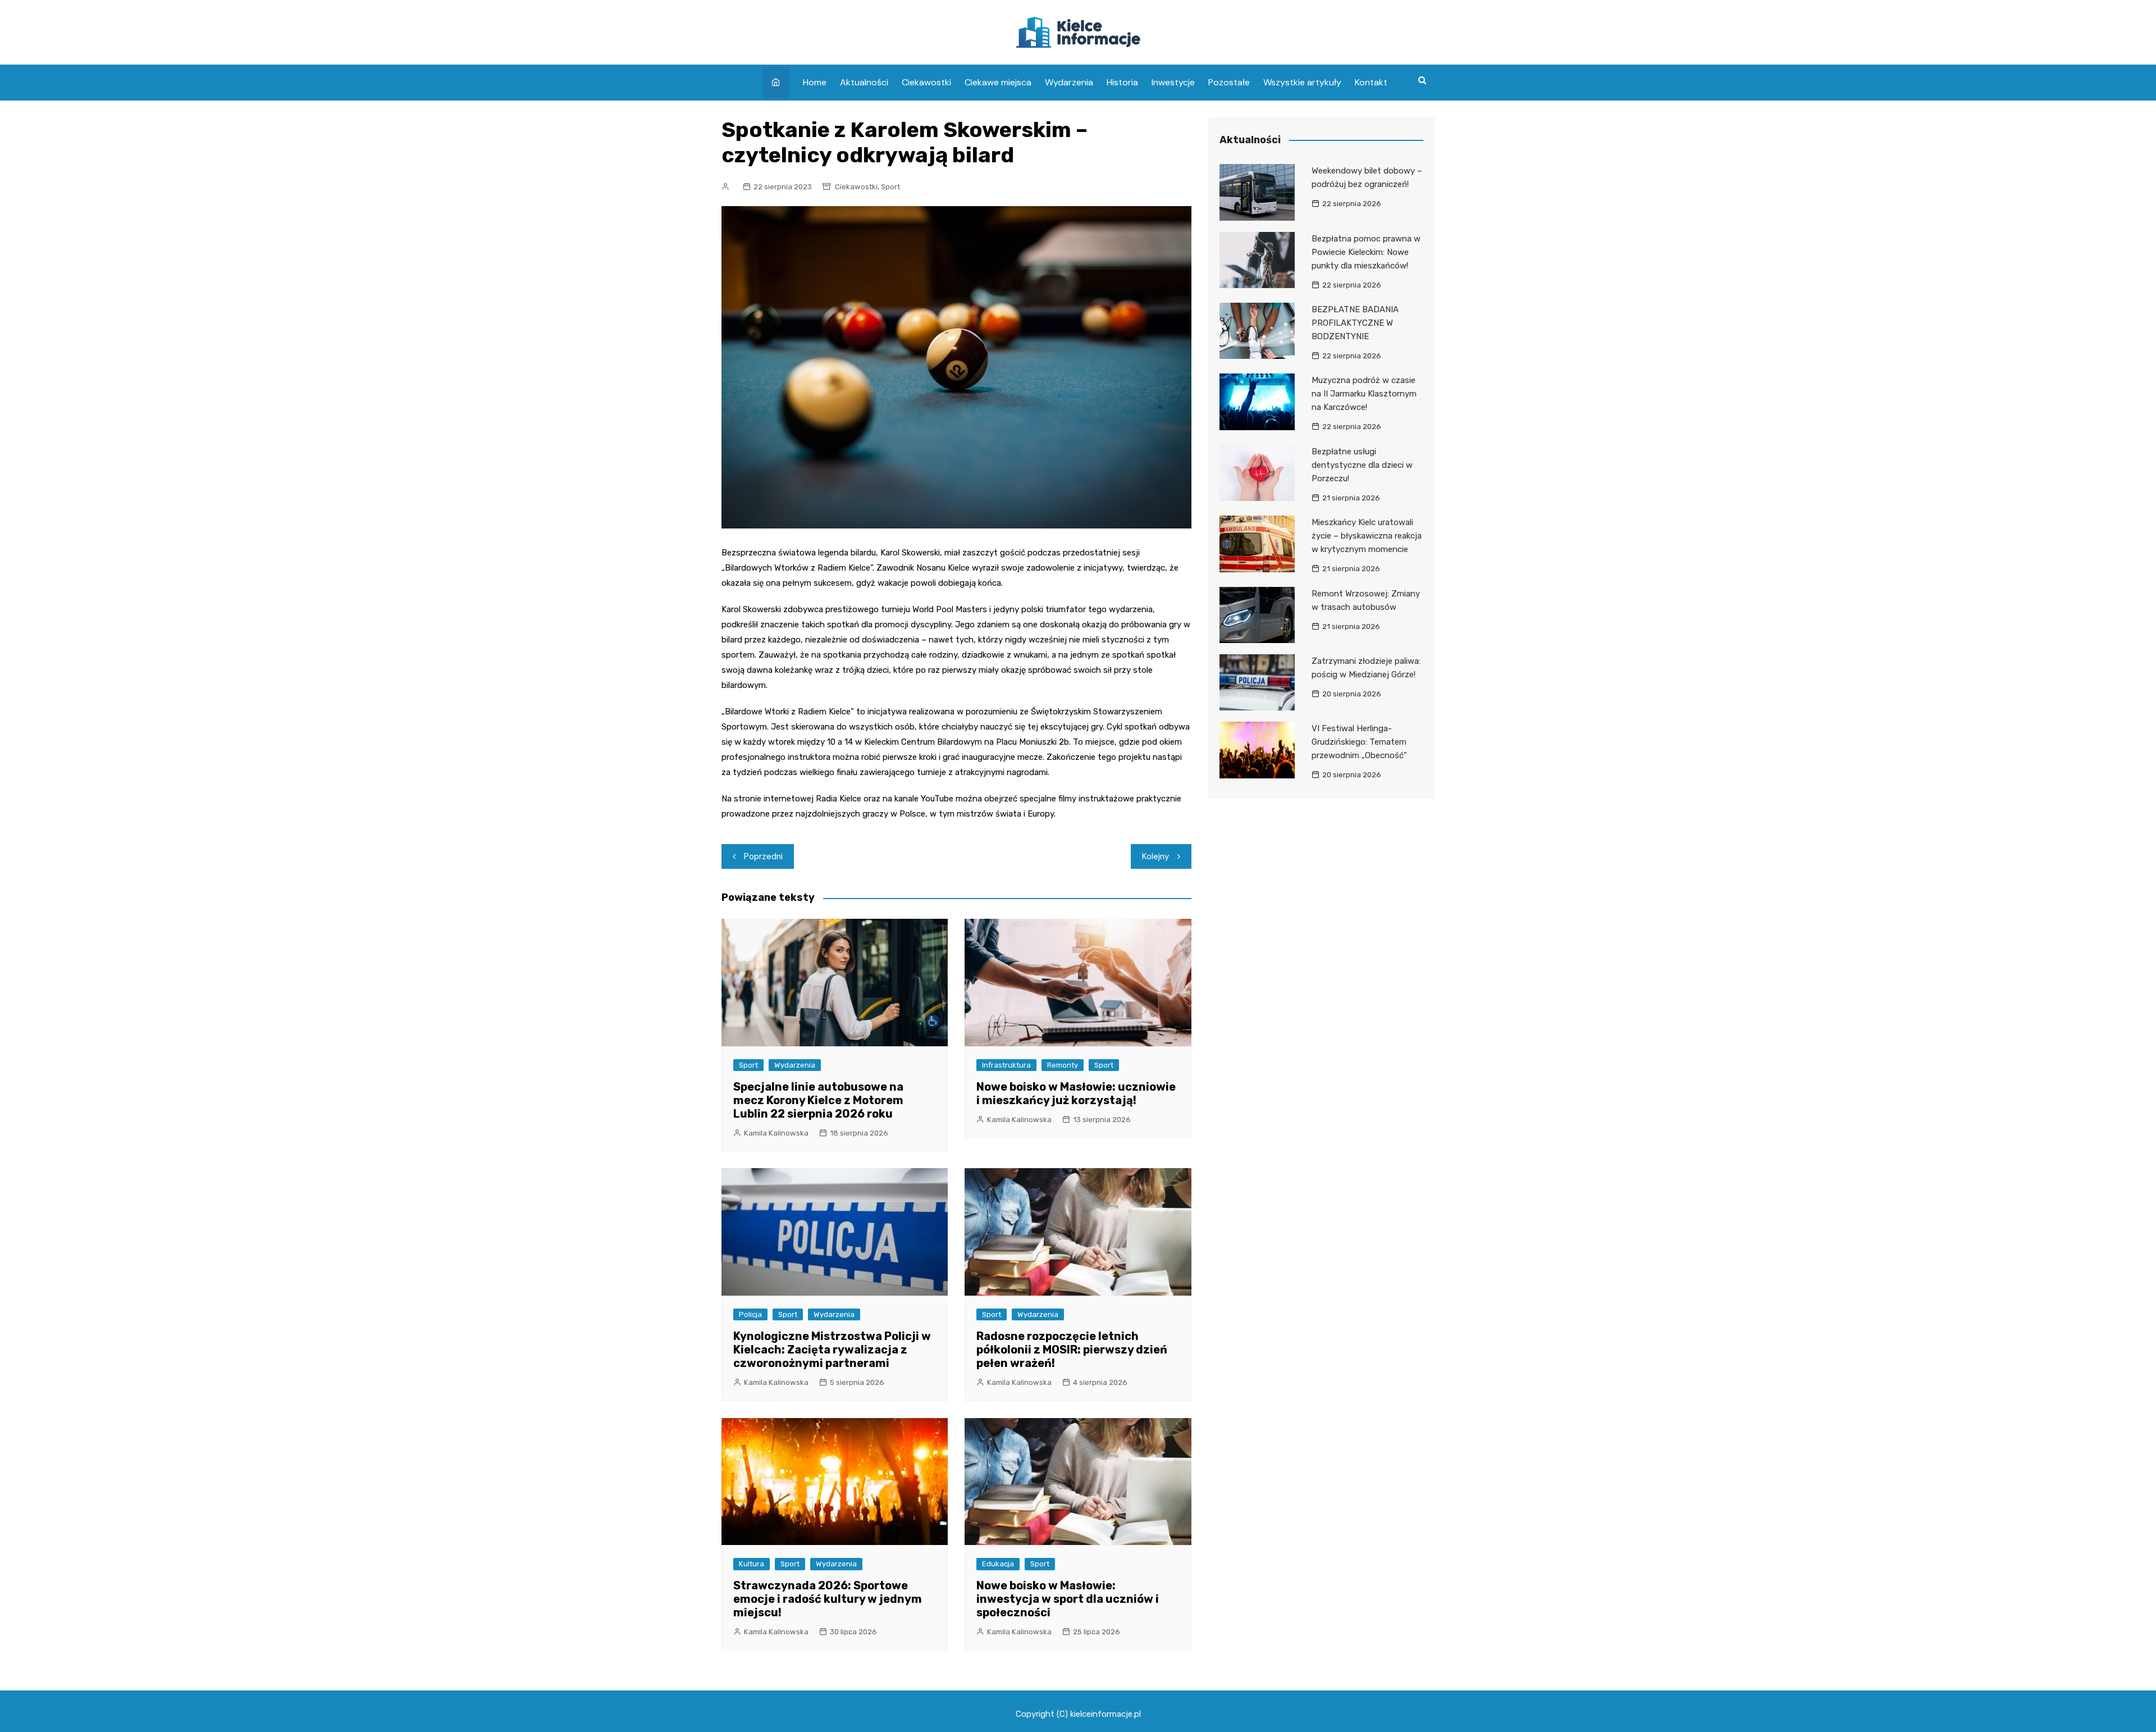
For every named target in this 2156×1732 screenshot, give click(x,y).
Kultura (752, 1564)
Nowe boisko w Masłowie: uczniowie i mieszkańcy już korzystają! (1076, 1093)
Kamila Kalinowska (776, 1133)
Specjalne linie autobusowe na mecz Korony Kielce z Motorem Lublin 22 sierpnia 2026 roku (818, 1100)
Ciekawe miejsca (998, 82)
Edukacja (998, 1564)
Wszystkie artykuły (1302, 82)
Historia (1122, 82)
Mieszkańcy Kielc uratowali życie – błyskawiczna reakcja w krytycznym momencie (1367, 536)
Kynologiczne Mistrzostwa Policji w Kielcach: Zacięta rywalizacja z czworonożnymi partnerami (832, 1350)
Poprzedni (763, 856)
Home (815, 82)
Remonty (1063, 1065)
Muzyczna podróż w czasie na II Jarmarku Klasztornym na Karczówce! (1364, 394)
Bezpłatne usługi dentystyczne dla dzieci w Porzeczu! (1362, 465)
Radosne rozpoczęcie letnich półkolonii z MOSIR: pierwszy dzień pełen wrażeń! (1072, 1350)
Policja (750, 1314)
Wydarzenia (1069, 82)
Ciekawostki (926, 82)
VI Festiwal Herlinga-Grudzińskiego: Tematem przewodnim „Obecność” (1359, 742)
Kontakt (1371, 82)
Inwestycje (1173, 82)
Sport (890, 187)
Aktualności (864, 82)
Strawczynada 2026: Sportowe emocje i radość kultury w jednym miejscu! (828, 1599)
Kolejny (1155, 856)
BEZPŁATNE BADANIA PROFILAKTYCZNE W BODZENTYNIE (1355, 323)
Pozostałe (1229, 82)
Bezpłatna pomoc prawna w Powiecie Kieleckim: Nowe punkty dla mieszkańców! (1366, 252)
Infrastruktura (1006, 1065)
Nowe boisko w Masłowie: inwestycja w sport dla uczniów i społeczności (1068, 1599)
